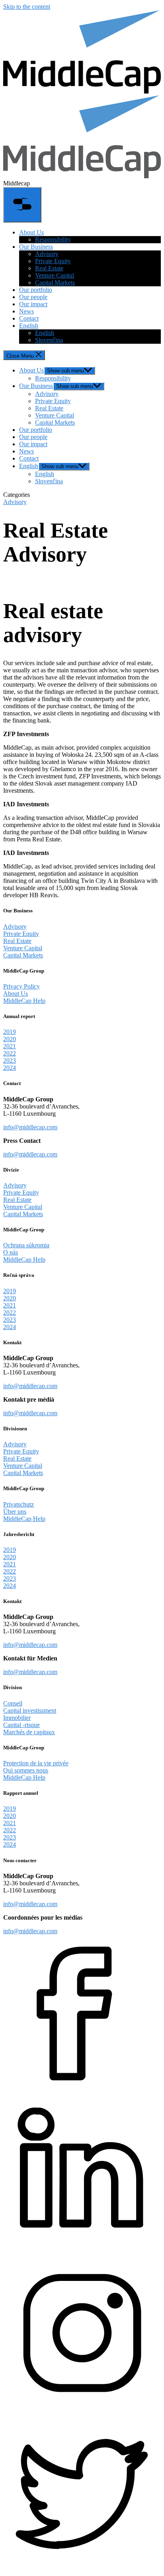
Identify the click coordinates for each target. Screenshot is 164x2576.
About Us (31, 232)
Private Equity (53, 261)
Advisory (47, 254)
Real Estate (49, 268)
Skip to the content (27, 7)
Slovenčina (49, 340)
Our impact (33, 304)
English (29, 326)
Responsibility (53, 239)
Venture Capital (55, 275)
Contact (29, 318)
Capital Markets (55, 283)
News (26, 311)
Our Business (36, 247)
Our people (33, 297)
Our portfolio (36, 290)
